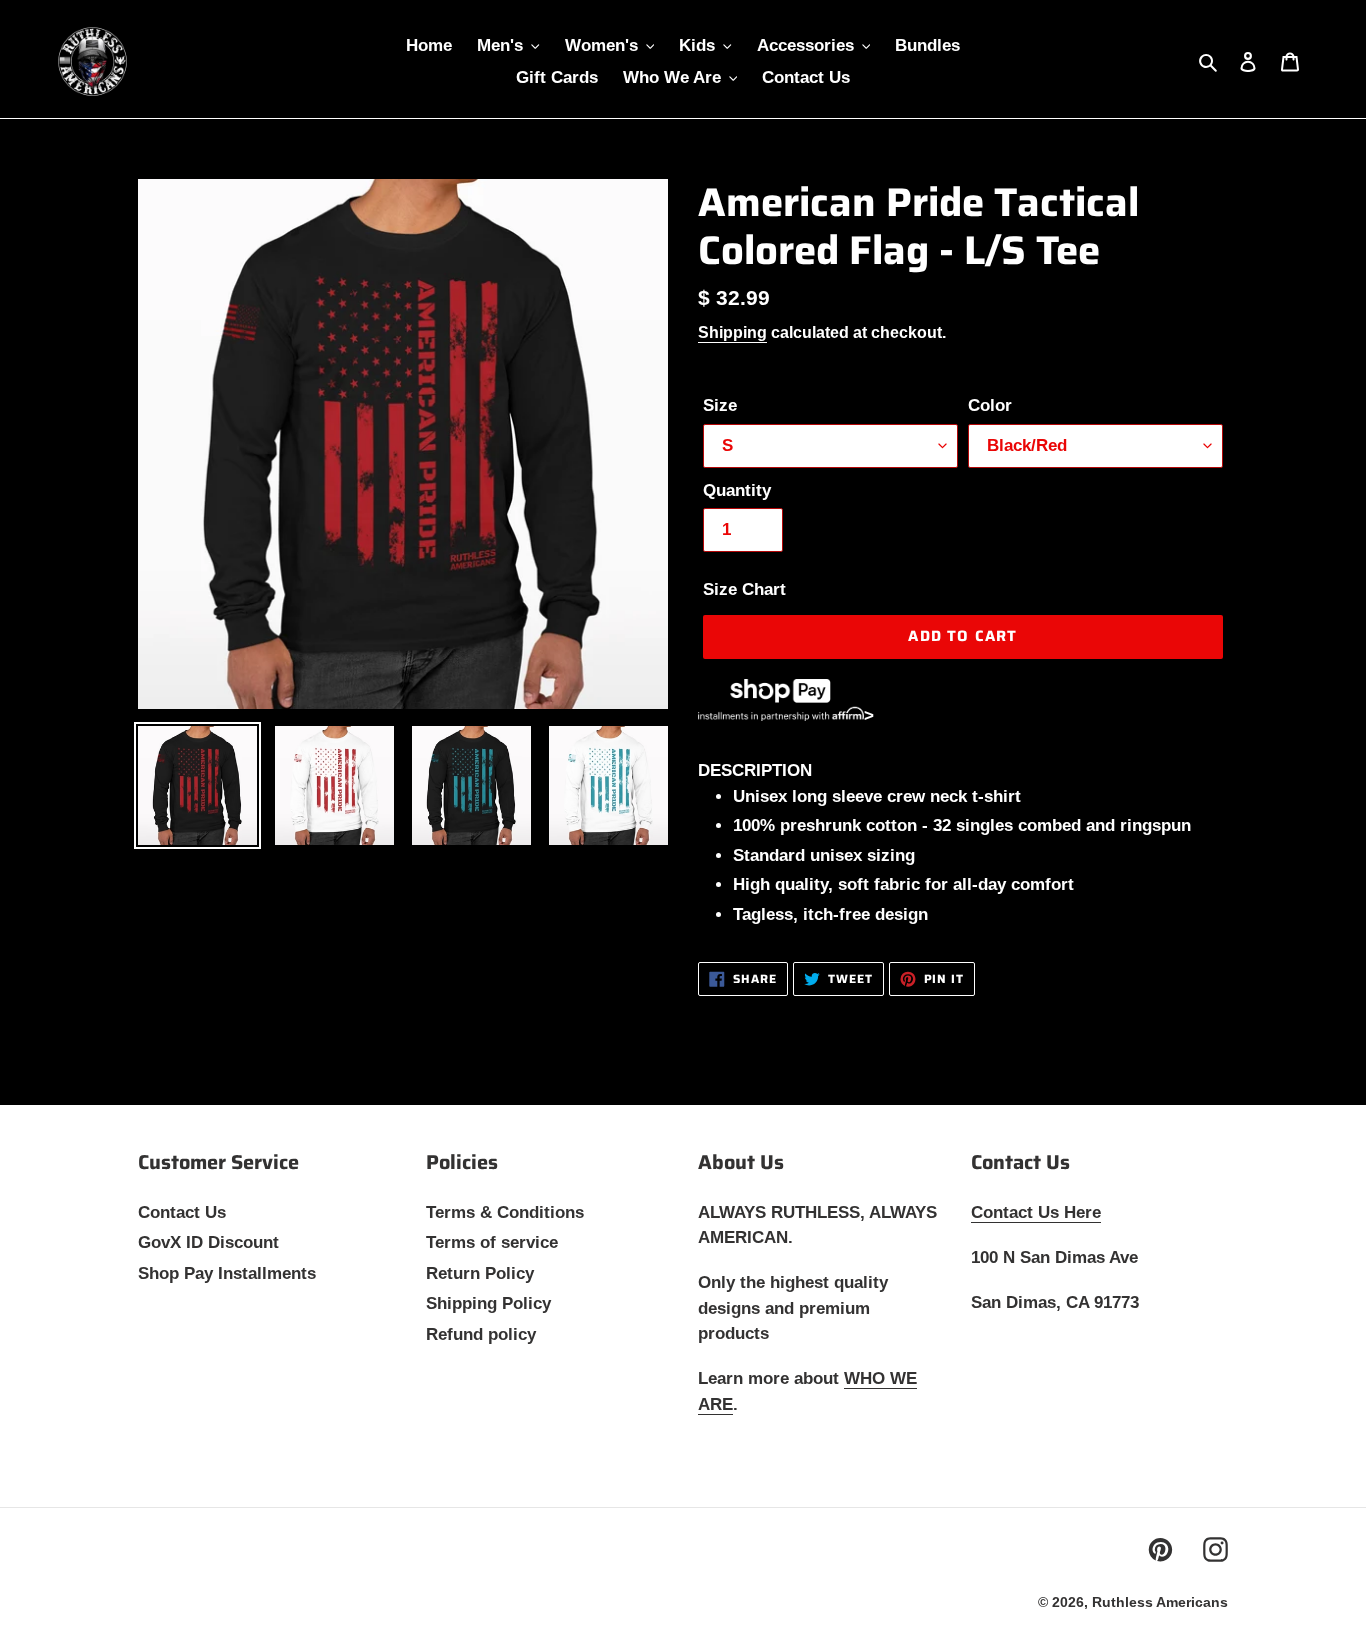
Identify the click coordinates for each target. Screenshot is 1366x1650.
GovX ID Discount (208, 1242)
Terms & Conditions (505, 1212)
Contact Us (182, 1212)
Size (720, 405)
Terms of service (492, 1242)
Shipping (732, 332)
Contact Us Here (1036, 1212)
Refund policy (481, 1334)
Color (990, 405)
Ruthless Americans (1160, 1602)
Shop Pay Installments (227, 1273)
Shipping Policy (488, 1303)
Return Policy (480, 1273)
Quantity (737, 490)
